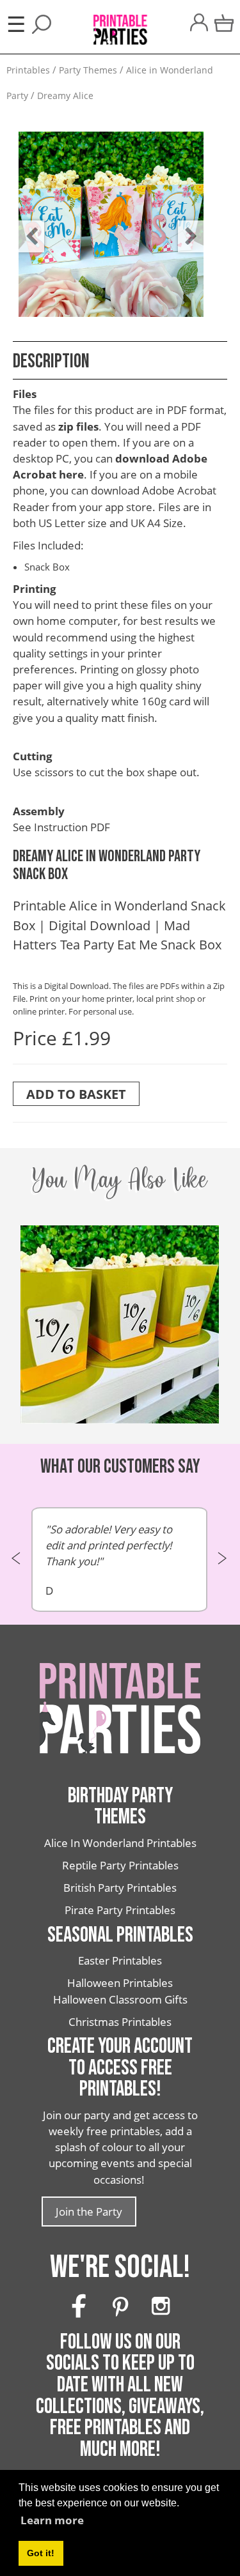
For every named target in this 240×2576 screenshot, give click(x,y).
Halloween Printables (120, 1983)
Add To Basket (76, 1094)
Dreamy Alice (65, 96)
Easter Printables (120, 1960)
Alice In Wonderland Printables (120, 1843)
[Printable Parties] (120, 23)
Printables (28, 70)
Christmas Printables (120, 2022)
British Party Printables (120, 1888)
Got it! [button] (41, 2553)
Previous (25, 227)
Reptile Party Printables (120, 1865)
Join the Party (89, 2212)
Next (184, 227)
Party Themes (88, 70)
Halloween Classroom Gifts (120, 1999)
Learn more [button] (52, 2520)
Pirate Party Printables (120, 1910)
